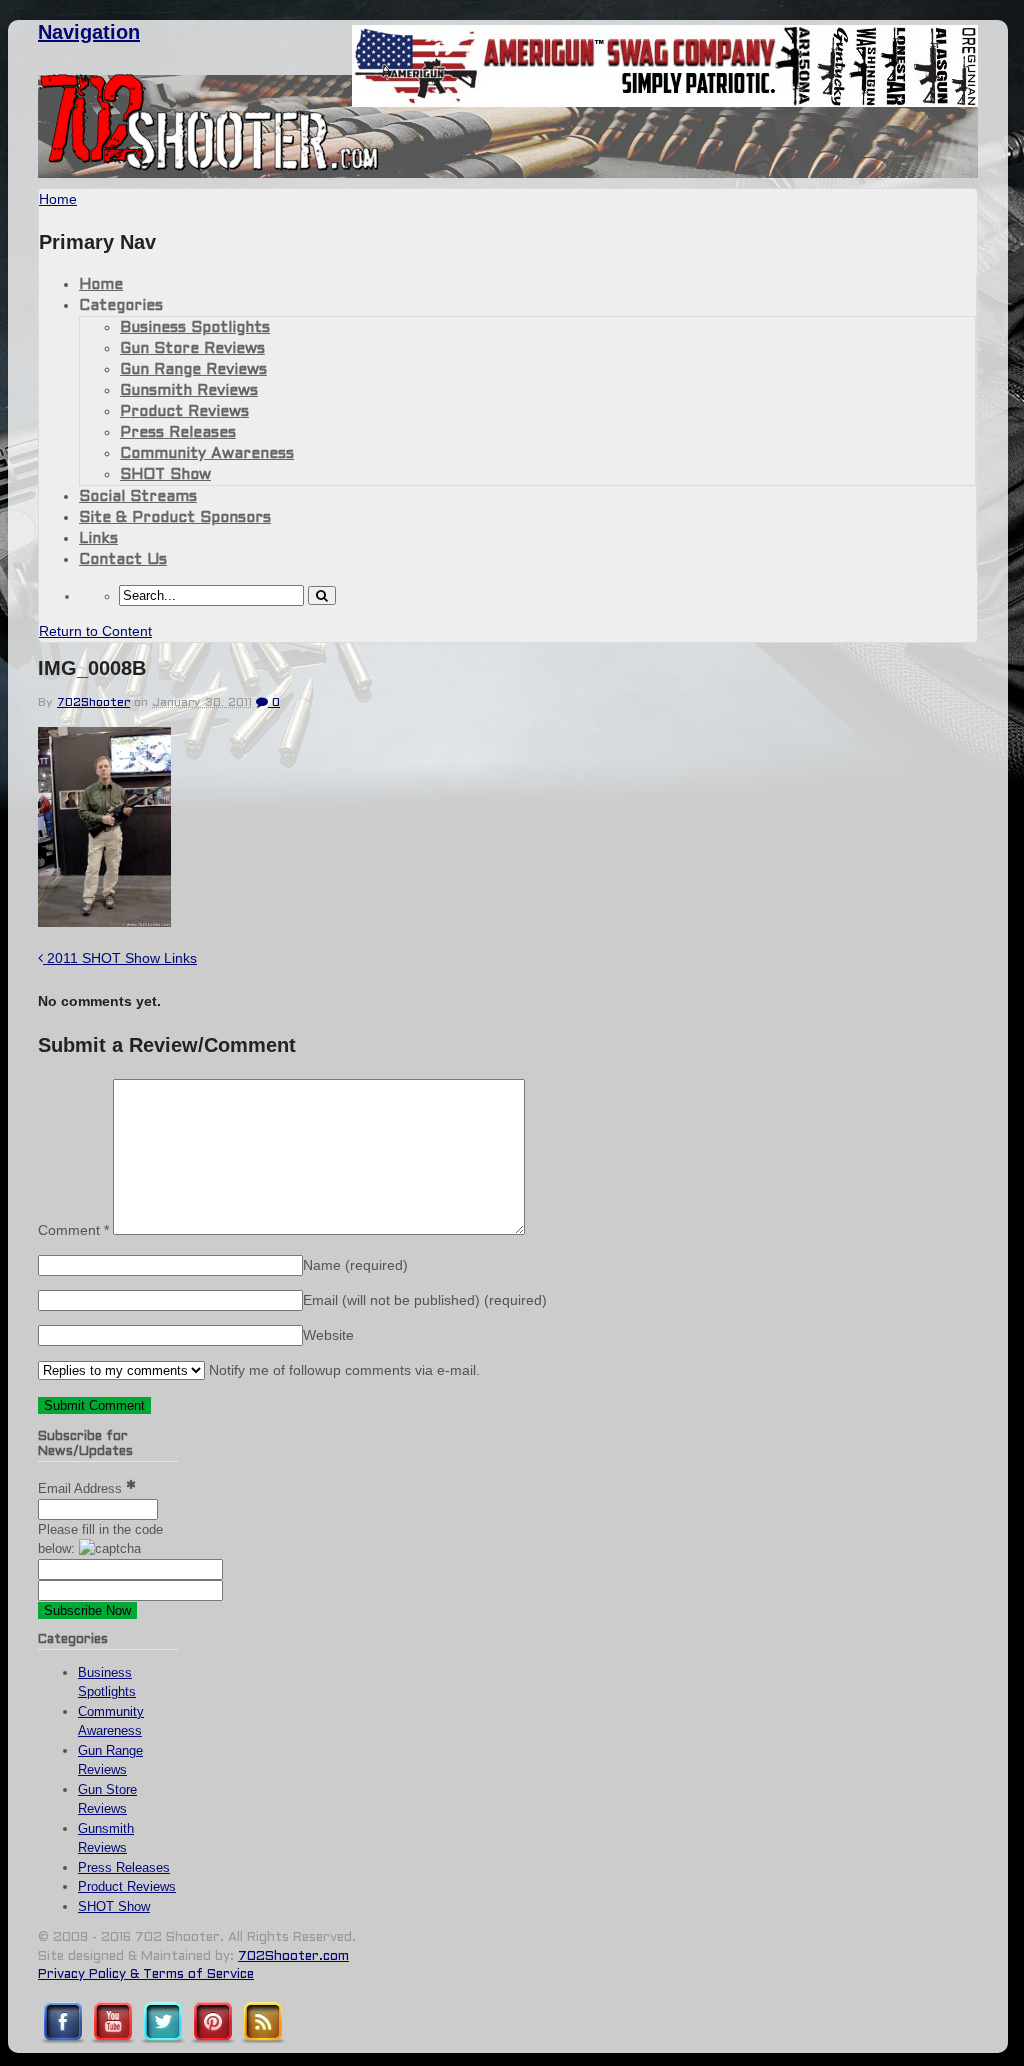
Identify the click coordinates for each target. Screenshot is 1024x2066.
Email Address (82, 1488)
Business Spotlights (195, 328)
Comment (73, 1230)
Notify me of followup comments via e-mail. (342, 1370)
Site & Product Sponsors (175, 518)
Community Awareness (207, 454)
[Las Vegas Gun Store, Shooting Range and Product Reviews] (209, 167)
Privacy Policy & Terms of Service (146, 1975)
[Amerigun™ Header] (665, 101)
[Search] (322, 595)
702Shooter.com (293, 1957)
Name (355, 1265)
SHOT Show (165, 475)
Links (98, 539)
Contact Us (123, 560)
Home (101, 285)
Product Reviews (184, 412)
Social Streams (138, 497)
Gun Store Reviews (192, 349)
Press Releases (178, 433)
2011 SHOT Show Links (120, 958)
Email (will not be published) (425, 1300)
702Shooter (93, 703)
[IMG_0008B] (104, 921)
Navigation (89, 32)
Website (328, 1335)
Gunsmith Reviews (189, 391)
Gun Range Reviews (193, 370)
